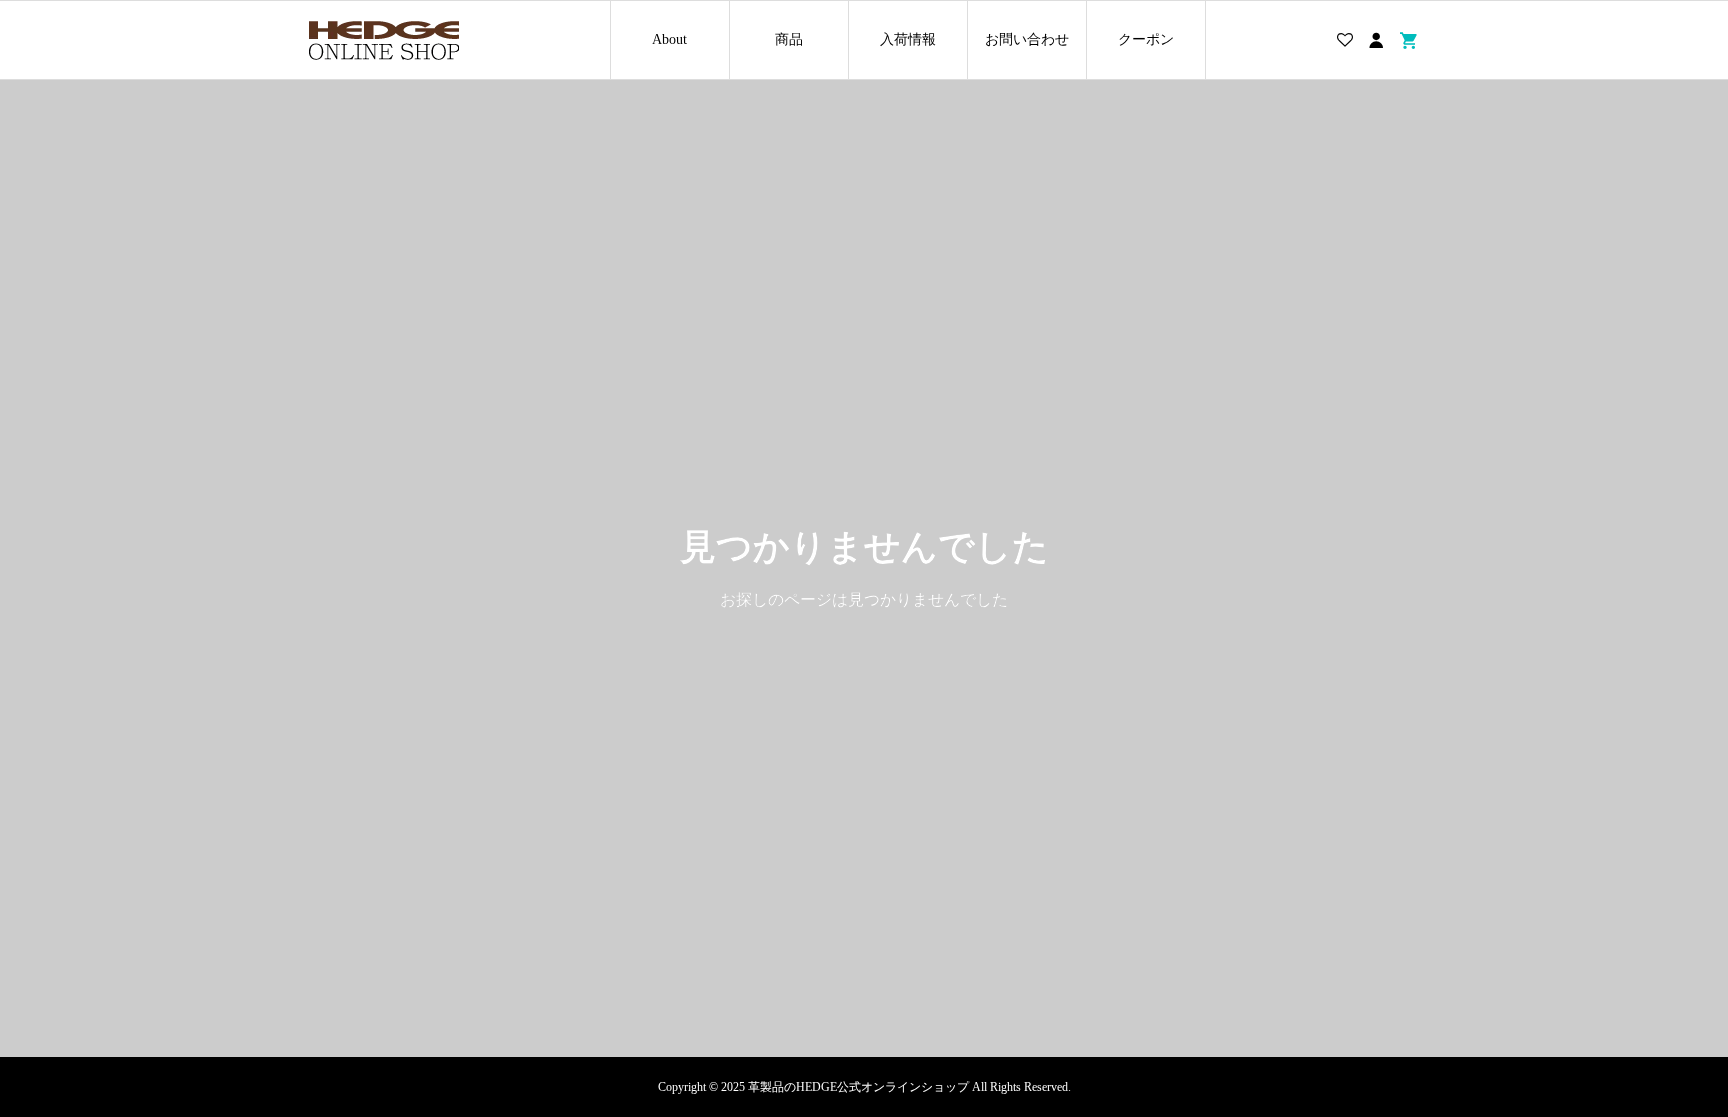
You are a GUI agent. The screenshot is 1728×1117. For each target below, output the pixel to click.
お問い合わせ (1027, 39)
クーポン (1146, 39)
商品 (789, 39)
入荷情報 (908, 39)
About (669, 39)
